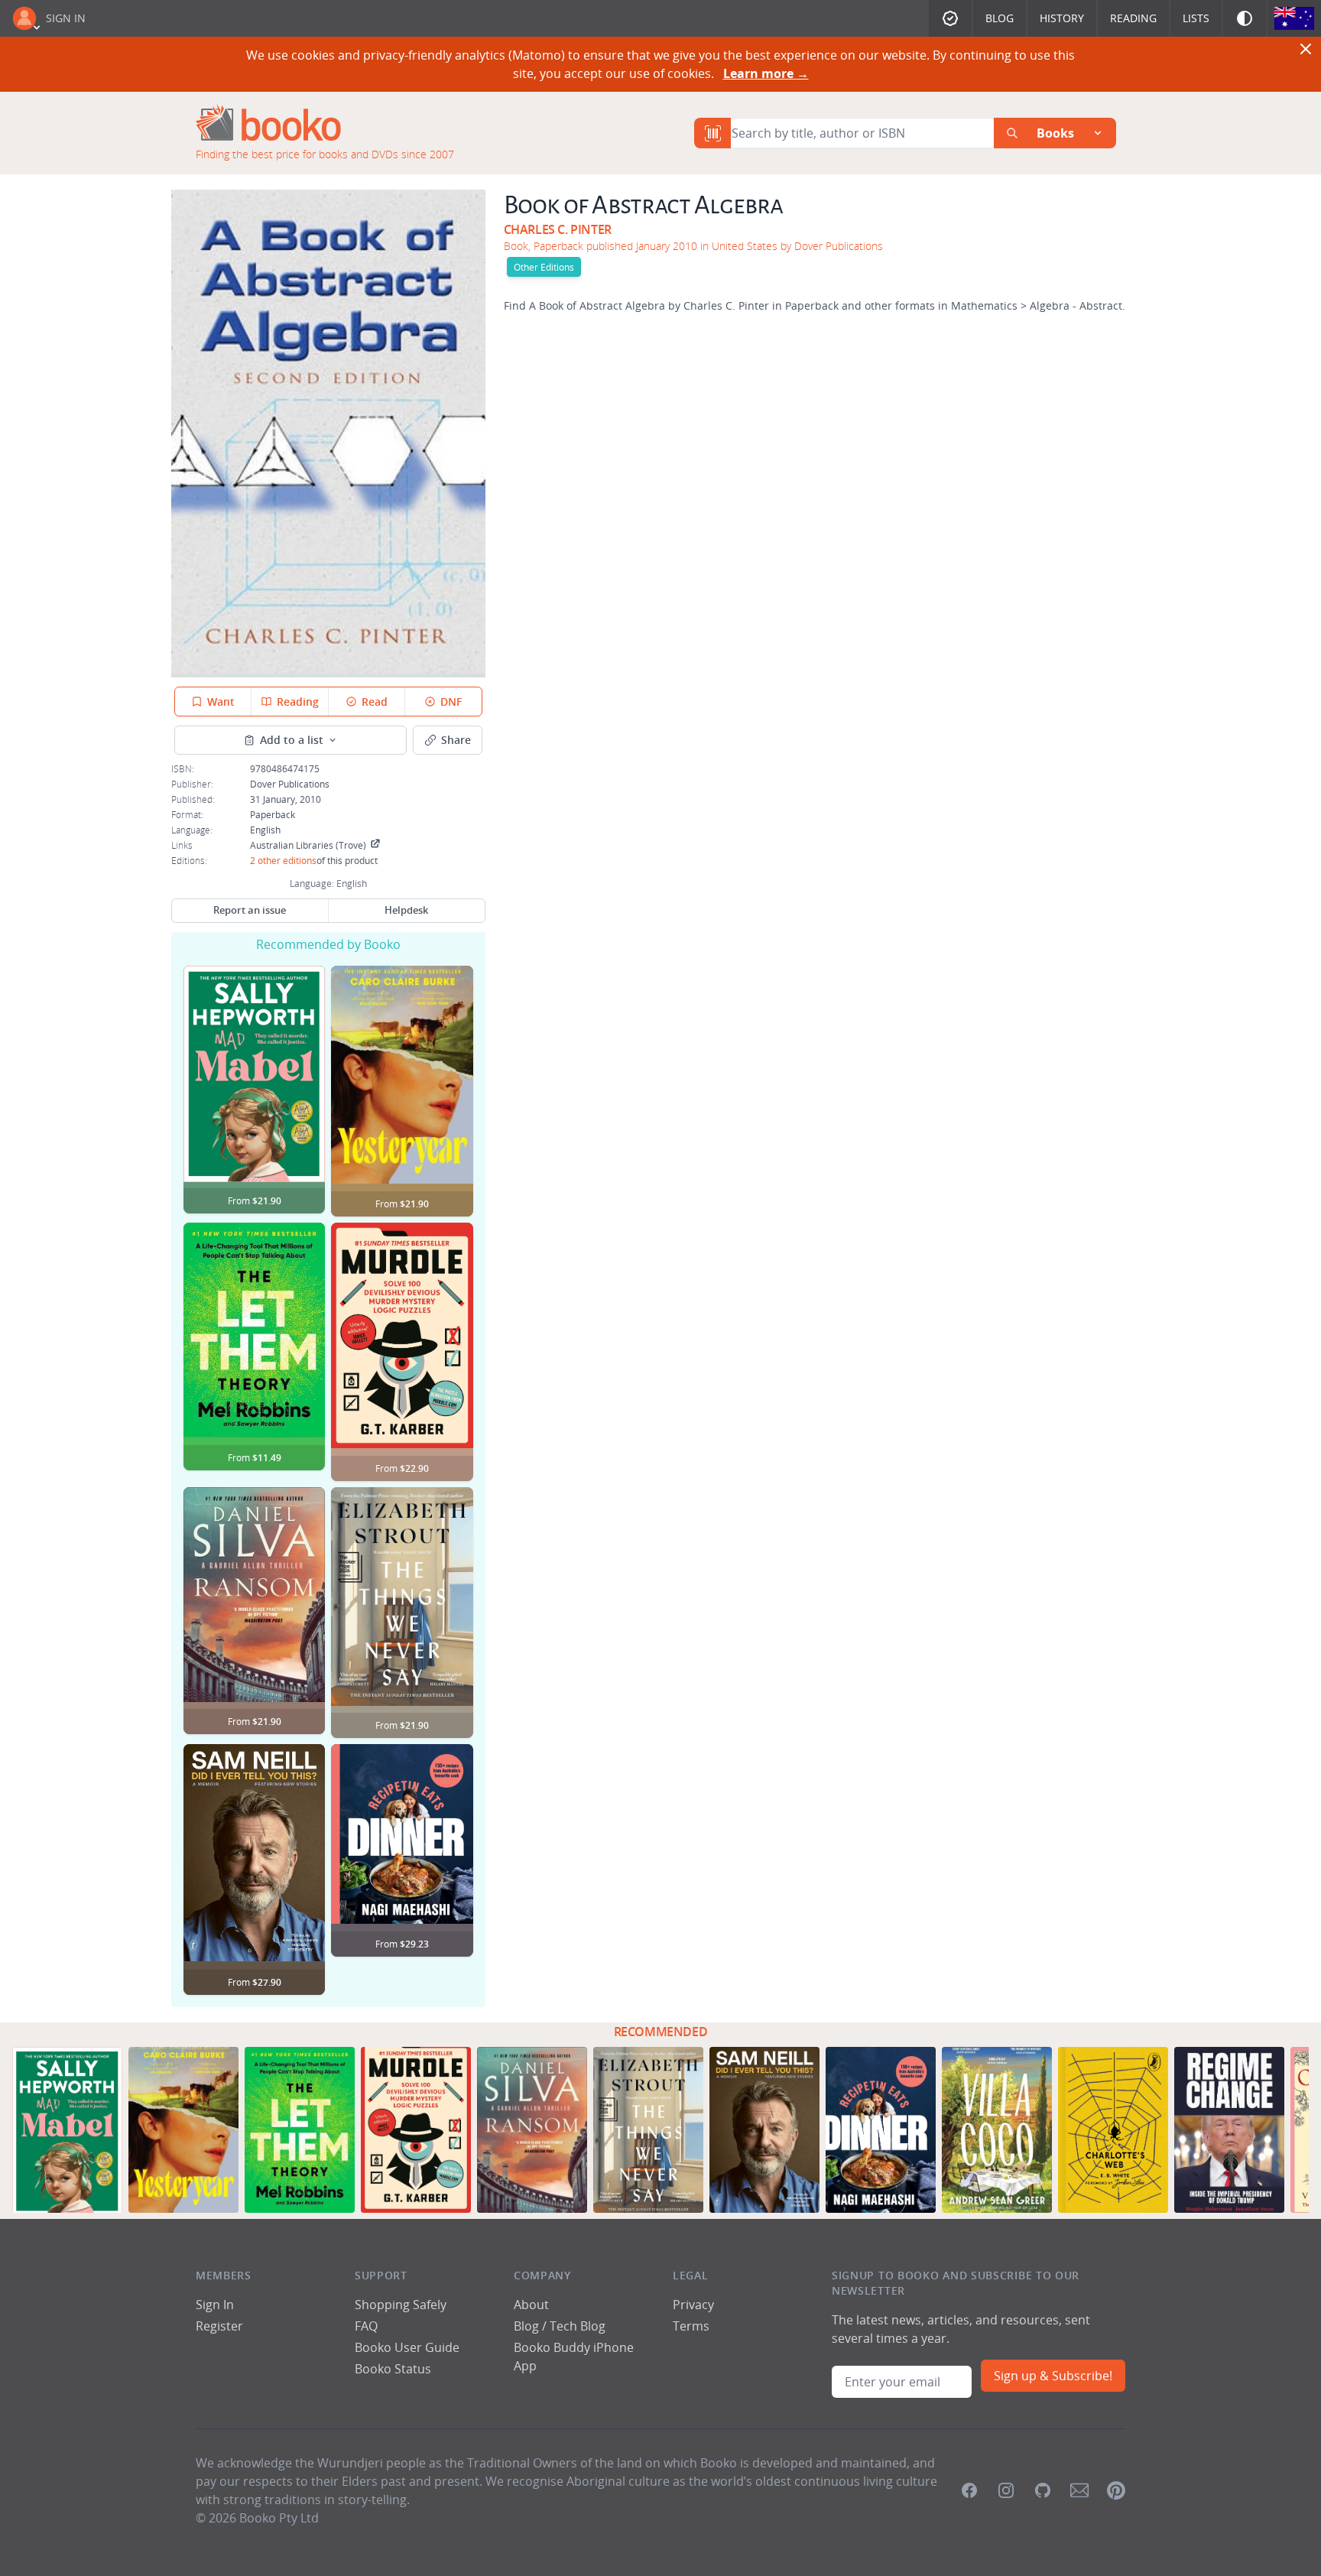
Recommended (661, 2032)
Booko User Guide (407, 2347)
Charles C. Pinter (558, 229)
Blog (1000, 18)
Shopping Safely (401, 2305)
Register (219, 2326)
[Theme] (1245, 18)
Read (375, 702)
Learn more (766, 73)
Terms (691, 2326)
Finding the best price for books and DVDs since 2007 (325, 154)
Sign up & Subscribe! (1053, 2376)
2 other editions (283, 860)
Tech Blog (578, 2326)
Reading (1133, 18)
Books (1055, 133)
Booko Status (393, 2369)
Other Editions (544, 267)
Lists (1196, 18)
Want (221, 702)
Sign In (66, 18)
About (531, 2305)
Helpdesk (406, 910)
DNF (451, 702)
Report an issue (250, 910)
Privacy (693, 2305)
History (1062, 18)
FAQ (366, 2326)
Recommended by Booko (328, 944)
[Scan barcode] (712, 133)
